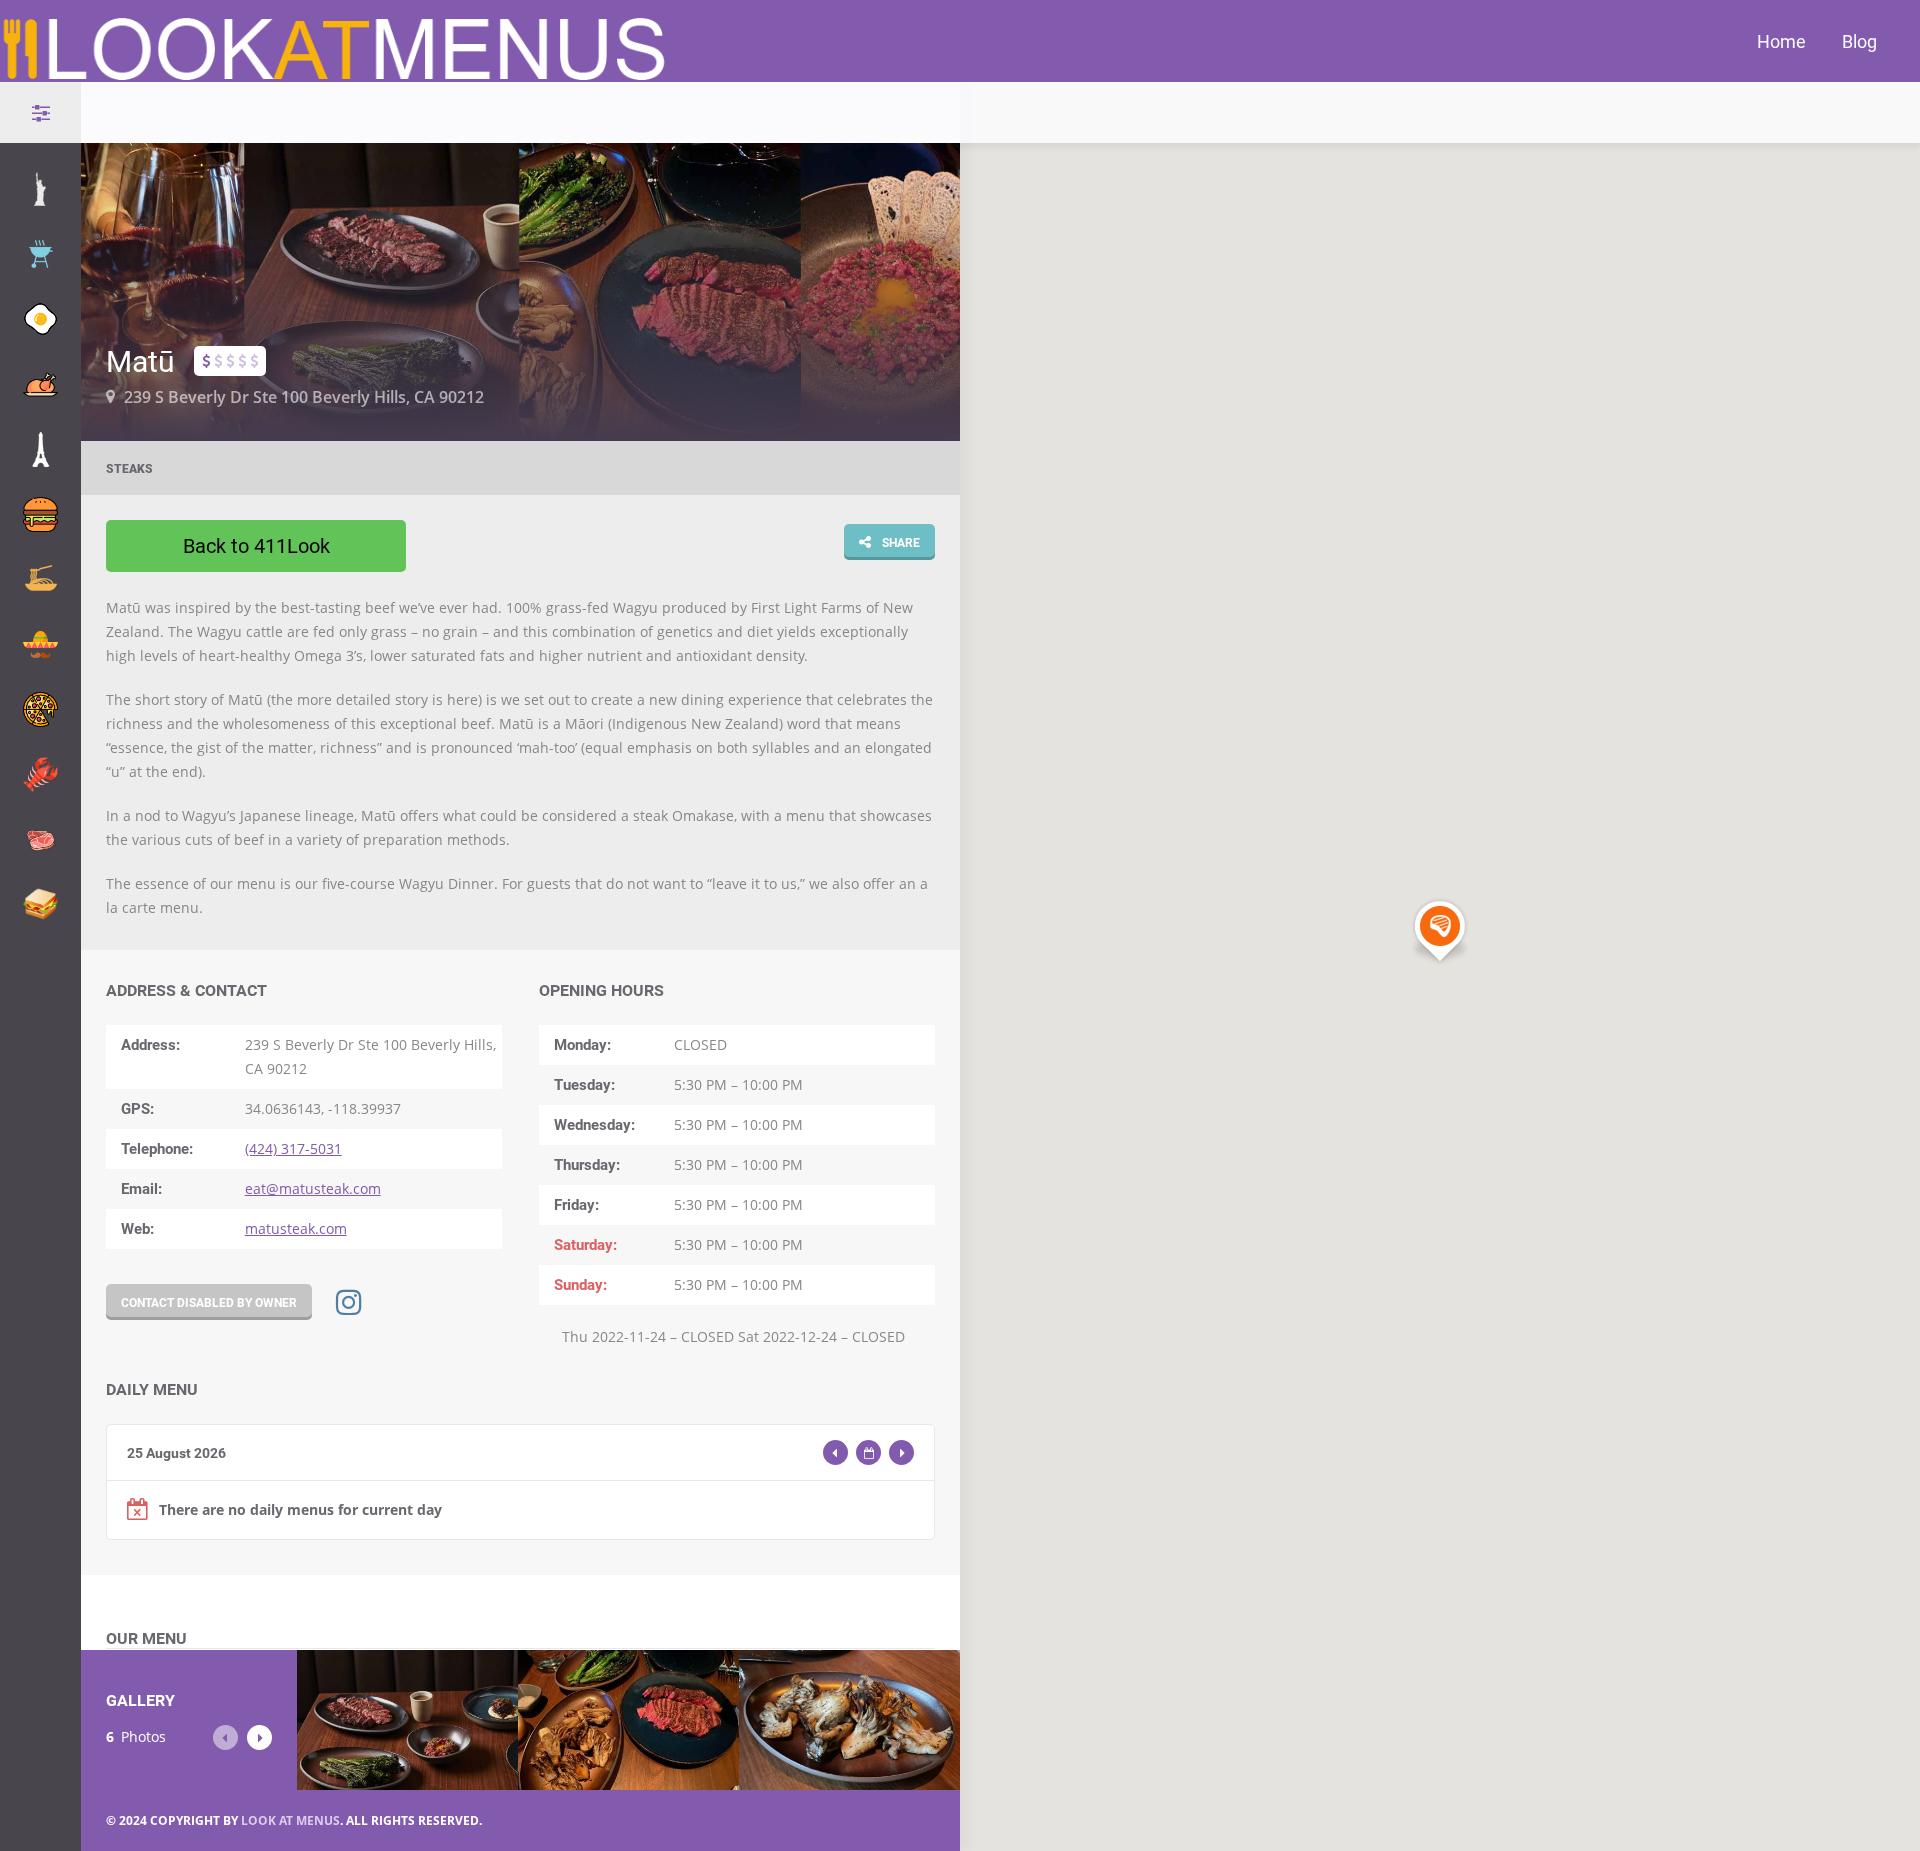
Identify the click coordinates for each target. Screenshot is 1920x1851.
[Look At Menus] (336, 78)
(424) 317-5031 (293, 1148)
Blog (1859, 41)
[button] (1440, 932)
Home (1781, 41)
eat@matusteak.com (313, 1188)
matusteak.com (296, 1228)
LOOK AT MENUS (290, 1820)
